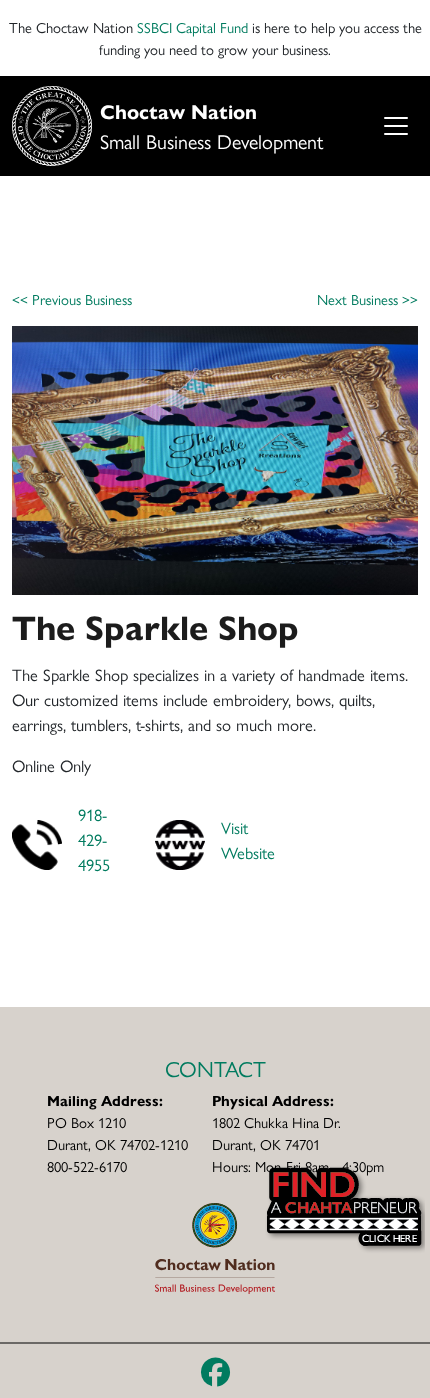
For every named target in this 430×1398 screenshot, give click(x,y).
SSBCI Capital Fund (192, 26)
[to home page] (214, 1245)
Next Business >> (367, 298)
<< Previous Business (72, 298)
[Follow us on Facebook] (215, 1371)
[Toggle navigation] (395, 125)
